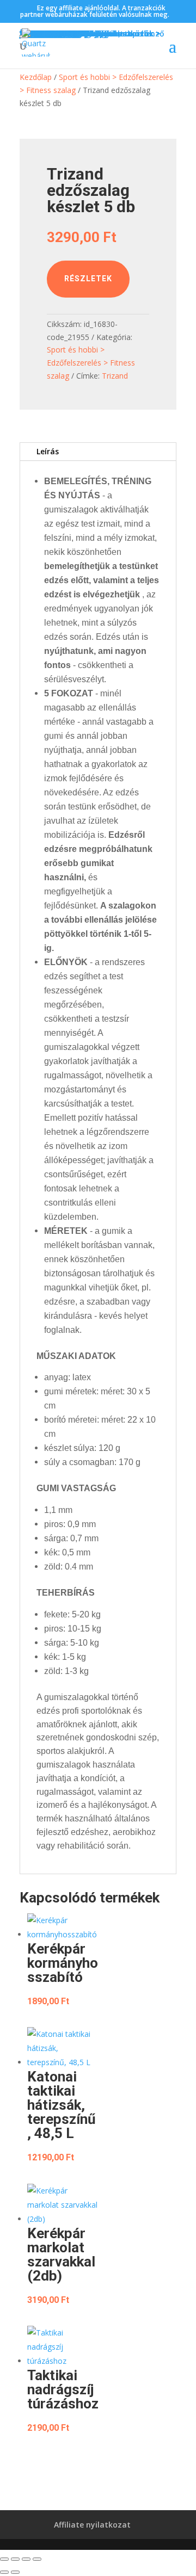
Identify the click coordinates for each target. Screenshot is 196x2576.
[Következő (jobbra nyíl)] (15, 2572)
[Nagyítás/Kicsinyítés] (4, 2559)
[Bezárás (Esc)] (37, 2559)
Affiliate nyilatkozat (92, 2525)
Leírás (48, 451)
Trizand (115, 376)
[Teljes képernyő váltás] (15, 2559)
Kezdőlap (36, 77)
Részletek (88, 279)
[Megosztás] (26, 2559)
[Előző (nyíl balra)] (4, 2572)
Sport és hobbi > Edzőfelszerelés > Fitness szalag (91, 363)
